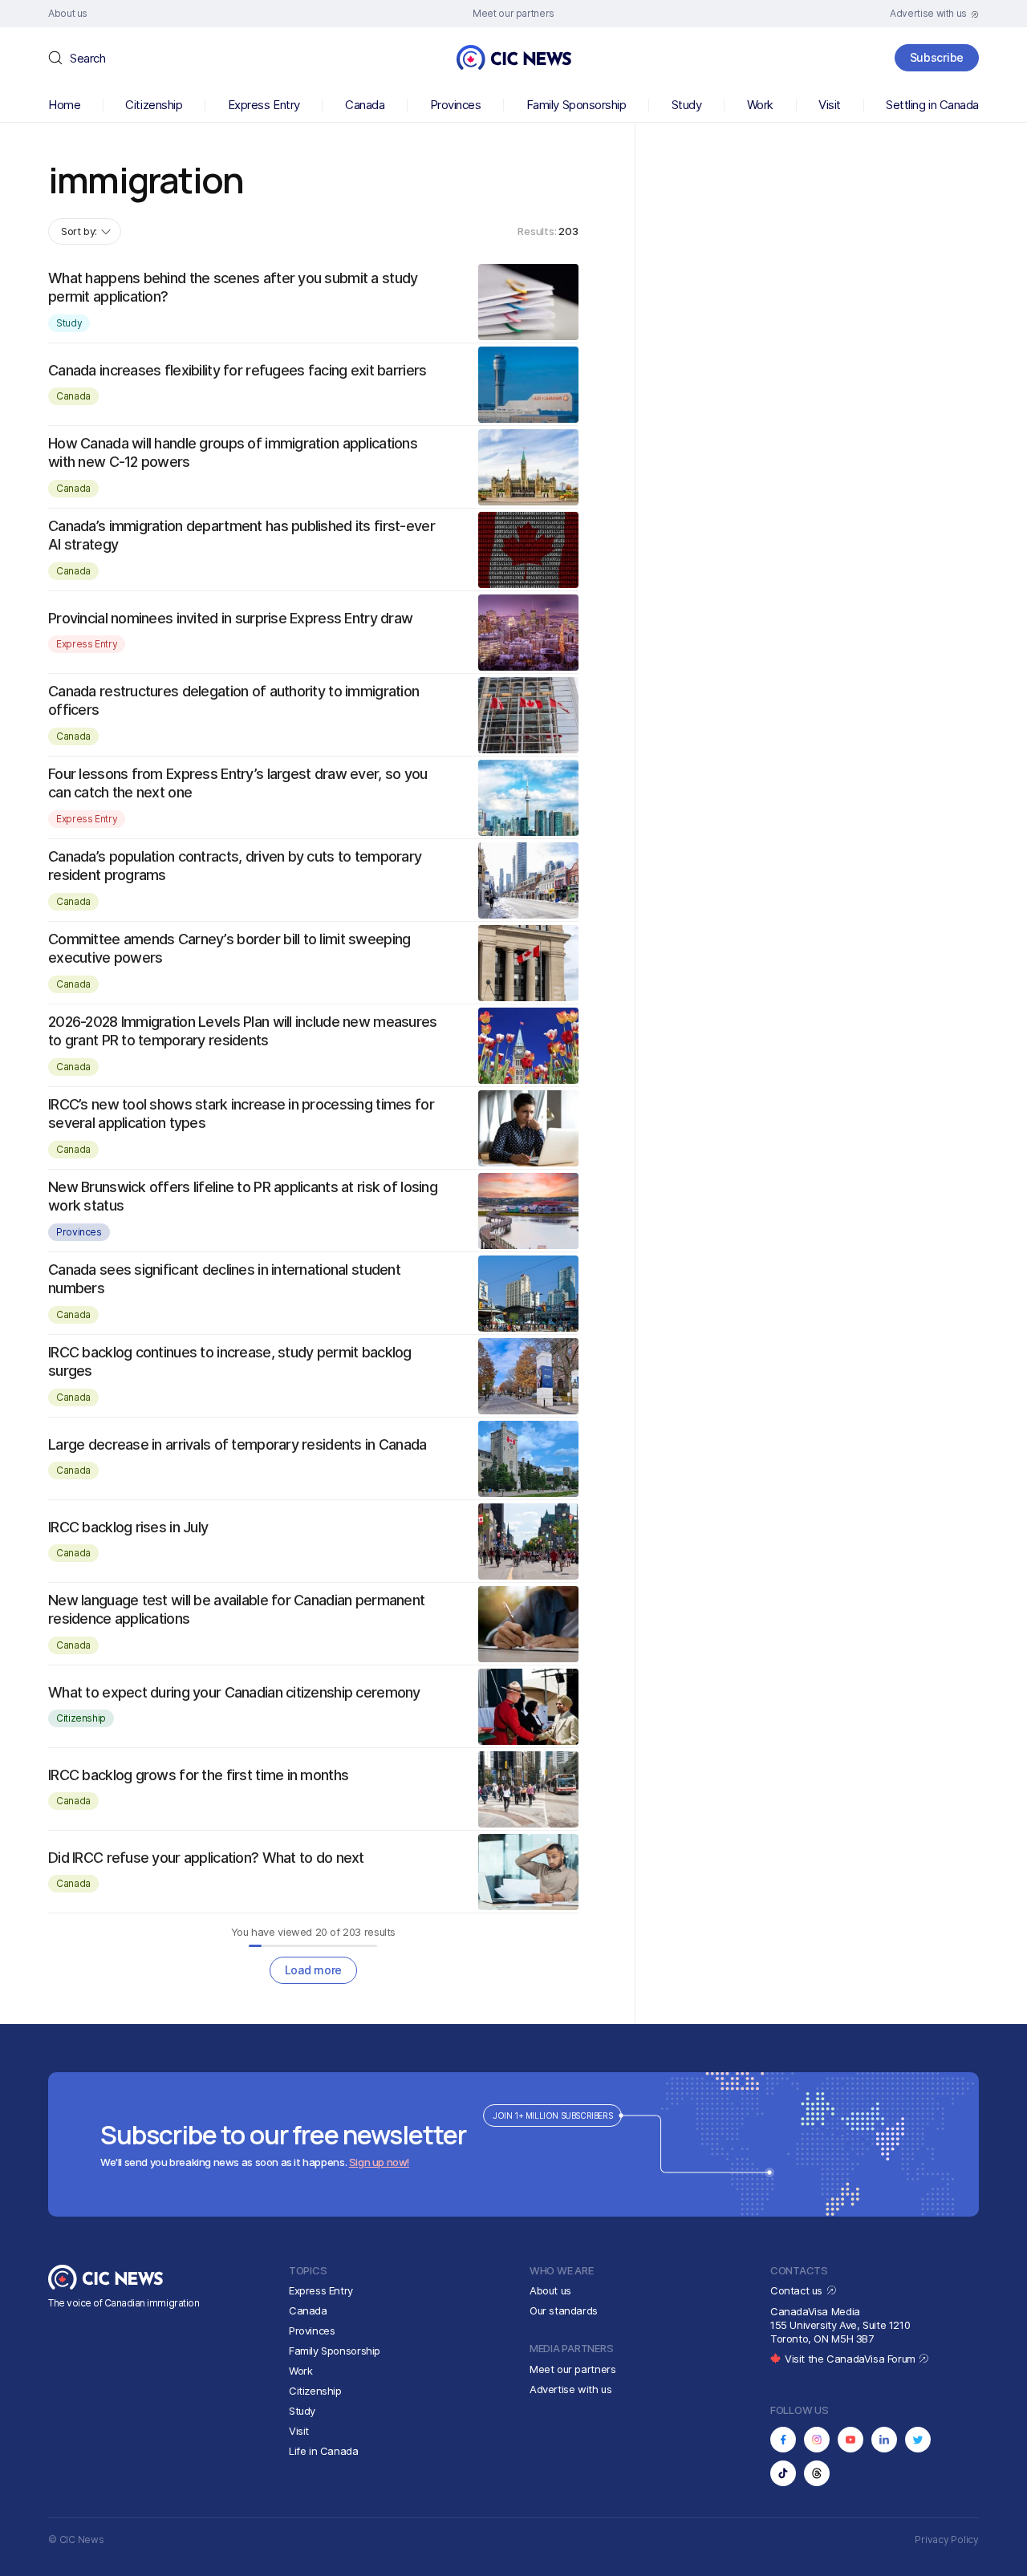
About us (550, 2290)
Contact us (798, 2290)
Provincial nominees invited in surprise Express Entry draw (230, 618)
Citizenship (154, 105)
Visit (830, 105)
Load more (313, 1970)
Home (64, 105)
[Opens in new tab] (783, 2440)
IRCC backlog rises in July (128, 1527)
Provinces (456, 105)
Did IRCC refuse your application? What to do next (206, 1858)
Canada (365, 105)
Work (760, 105)
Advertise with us (570, 2389)
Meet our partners (572, 2369)
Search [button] (87, 58)
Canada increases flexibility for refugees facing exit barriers (237, 370)
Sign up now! (379, 2162)
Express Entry (264, 105)
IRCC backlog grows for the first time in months (198, 1775)
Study (687, 105)
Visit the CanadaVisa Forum (851, 2359)
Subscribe (937, 57)
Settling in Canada (932, 105)
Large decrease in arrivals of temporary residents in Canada (237, 1444)
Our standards (564, 2310)
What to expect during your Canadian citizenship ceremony (234, 1692)
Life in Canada (324, 2451)
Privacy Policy (947, 2539)
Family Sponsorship (576, 105)
